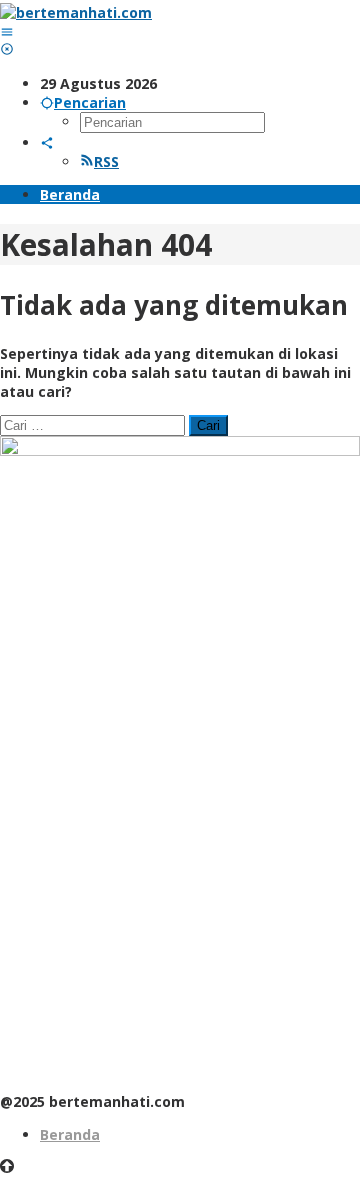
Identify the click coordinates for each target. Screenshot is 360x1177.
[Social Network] (47, 142)
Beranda (70, 1134)
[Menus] (7, 31)
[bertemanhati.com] (76, 12)
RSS (106, 161)
